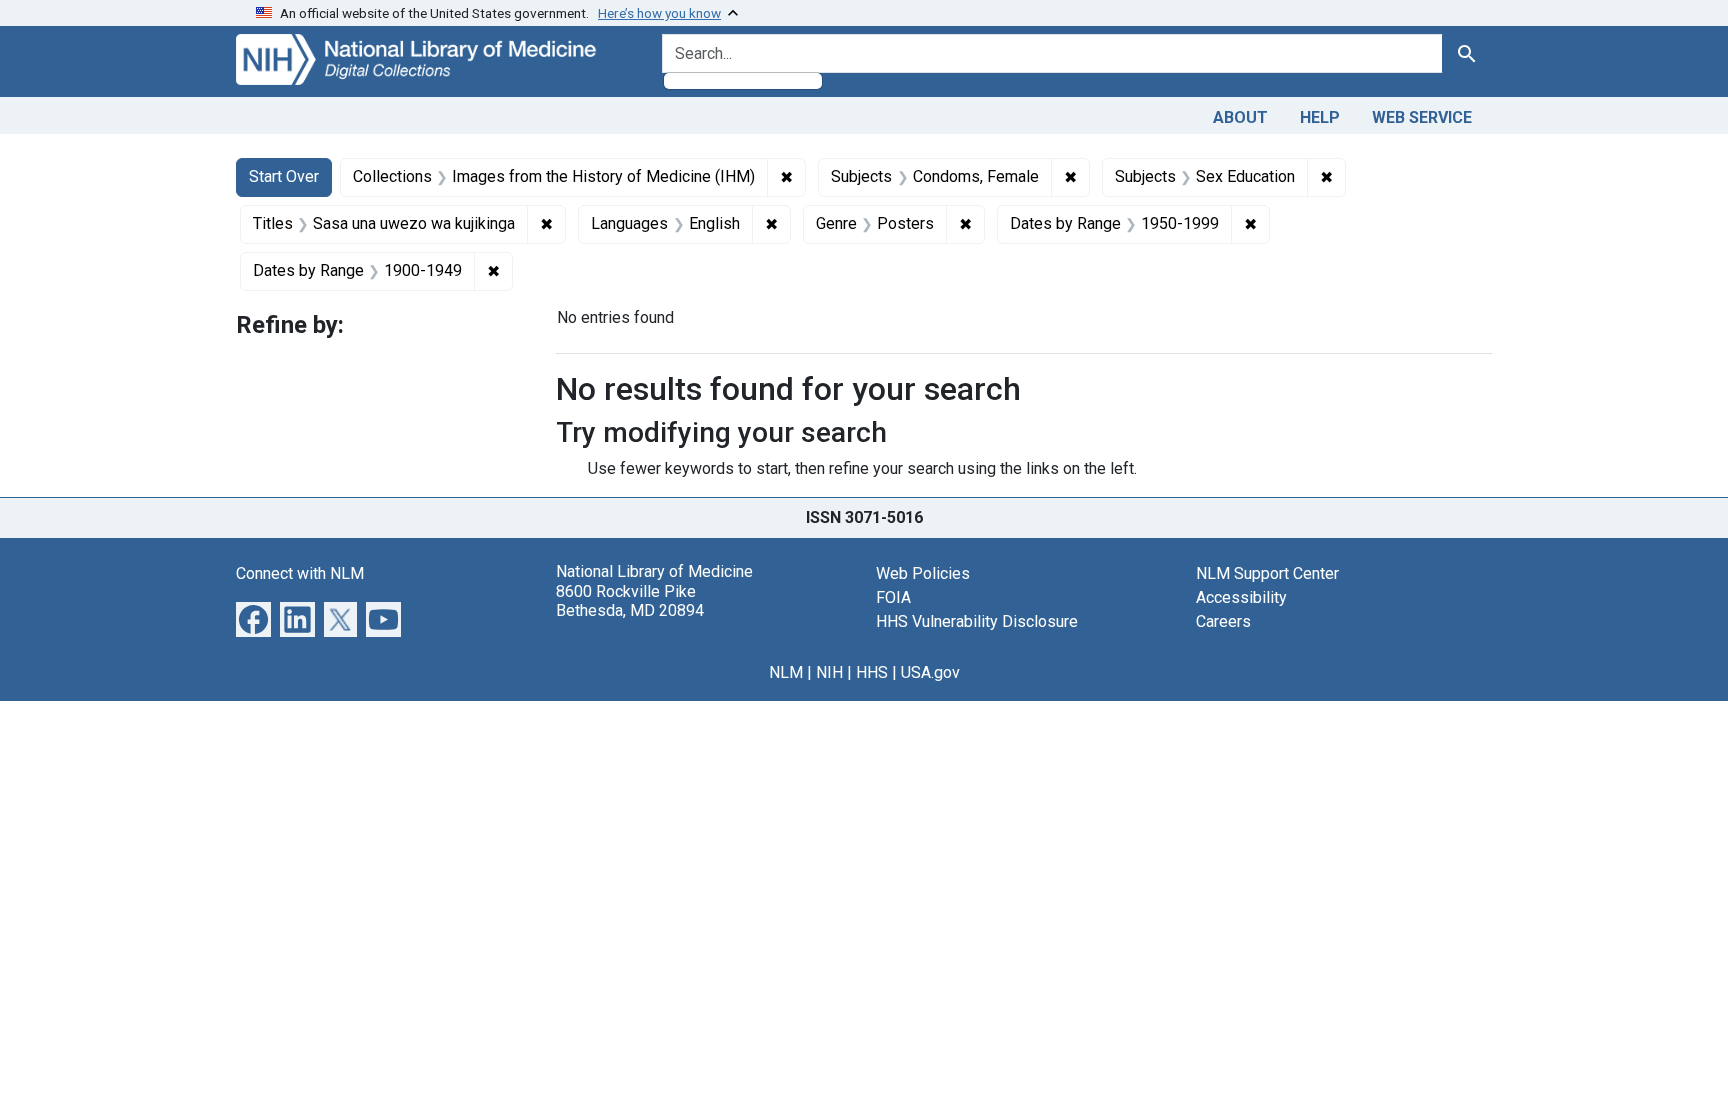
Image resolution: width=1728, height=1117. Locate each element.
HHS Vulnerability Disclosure (977, 621)
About (1240, 117)
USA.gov (930, 672)
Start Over (284, 176)
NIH (829, 672)
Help (1320, 117)
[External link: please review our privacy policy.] (253, 618)
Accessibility (1241, 597)
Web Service (1422, 117)
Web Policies (923, 573)
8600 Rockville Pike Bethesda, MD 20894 (630, 601)
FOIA (893, 597)
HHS (872, 672)
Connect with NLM (300, 573)
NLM (786, 672)
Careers (1223, 621)
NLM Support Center (1267, 573)
